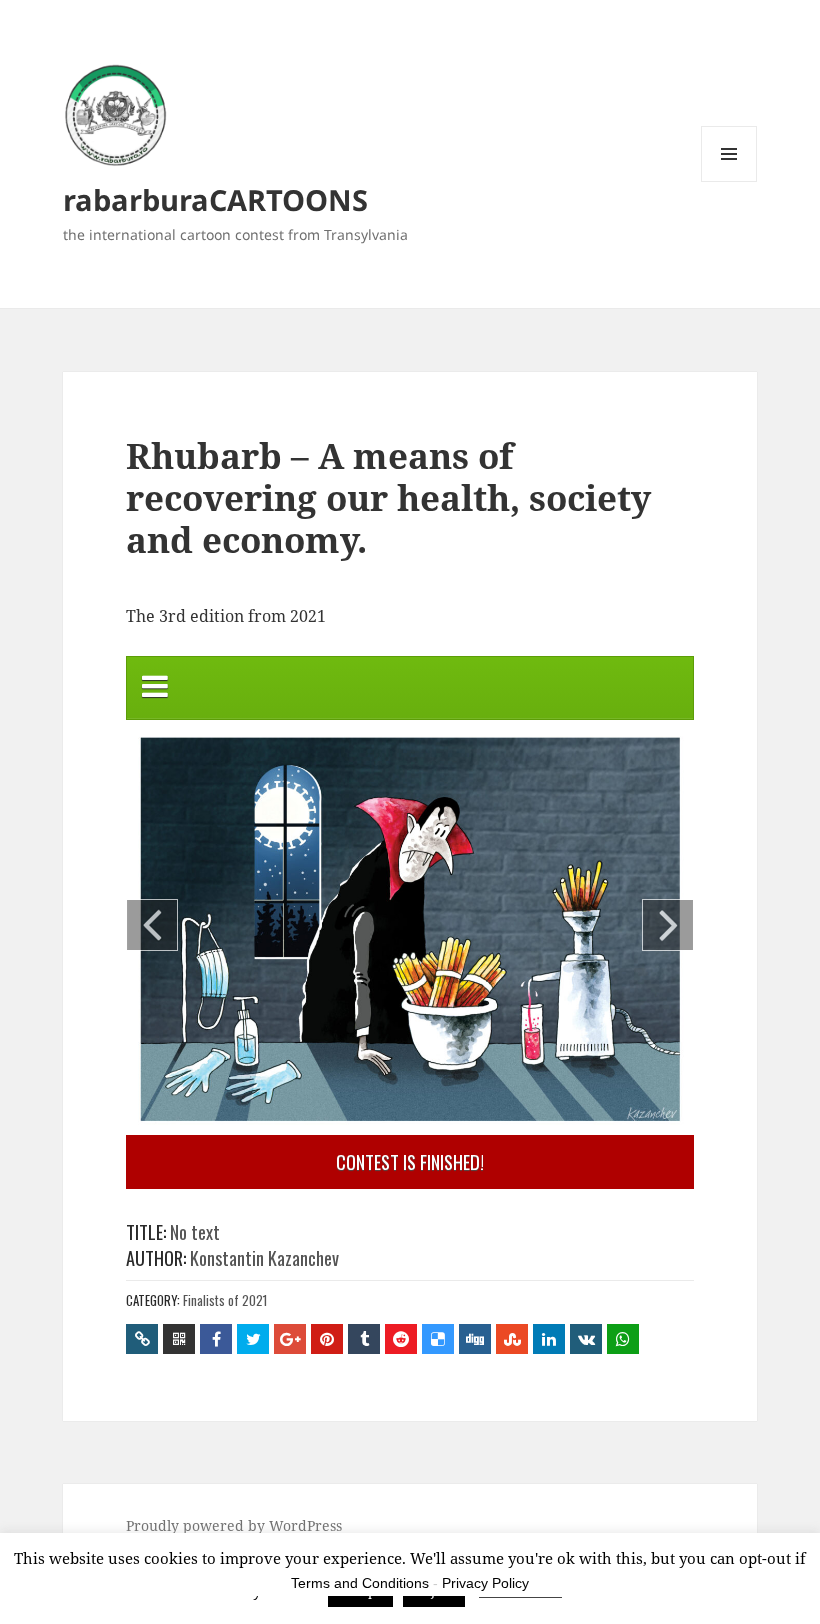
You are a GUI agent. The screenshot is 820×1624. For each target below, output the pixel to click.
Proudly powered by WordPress (234, 1525)
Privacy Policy (485, 1583)
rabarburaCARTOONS (215, 199)
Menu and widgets (729, 181)
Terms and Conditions (360, 1583)
